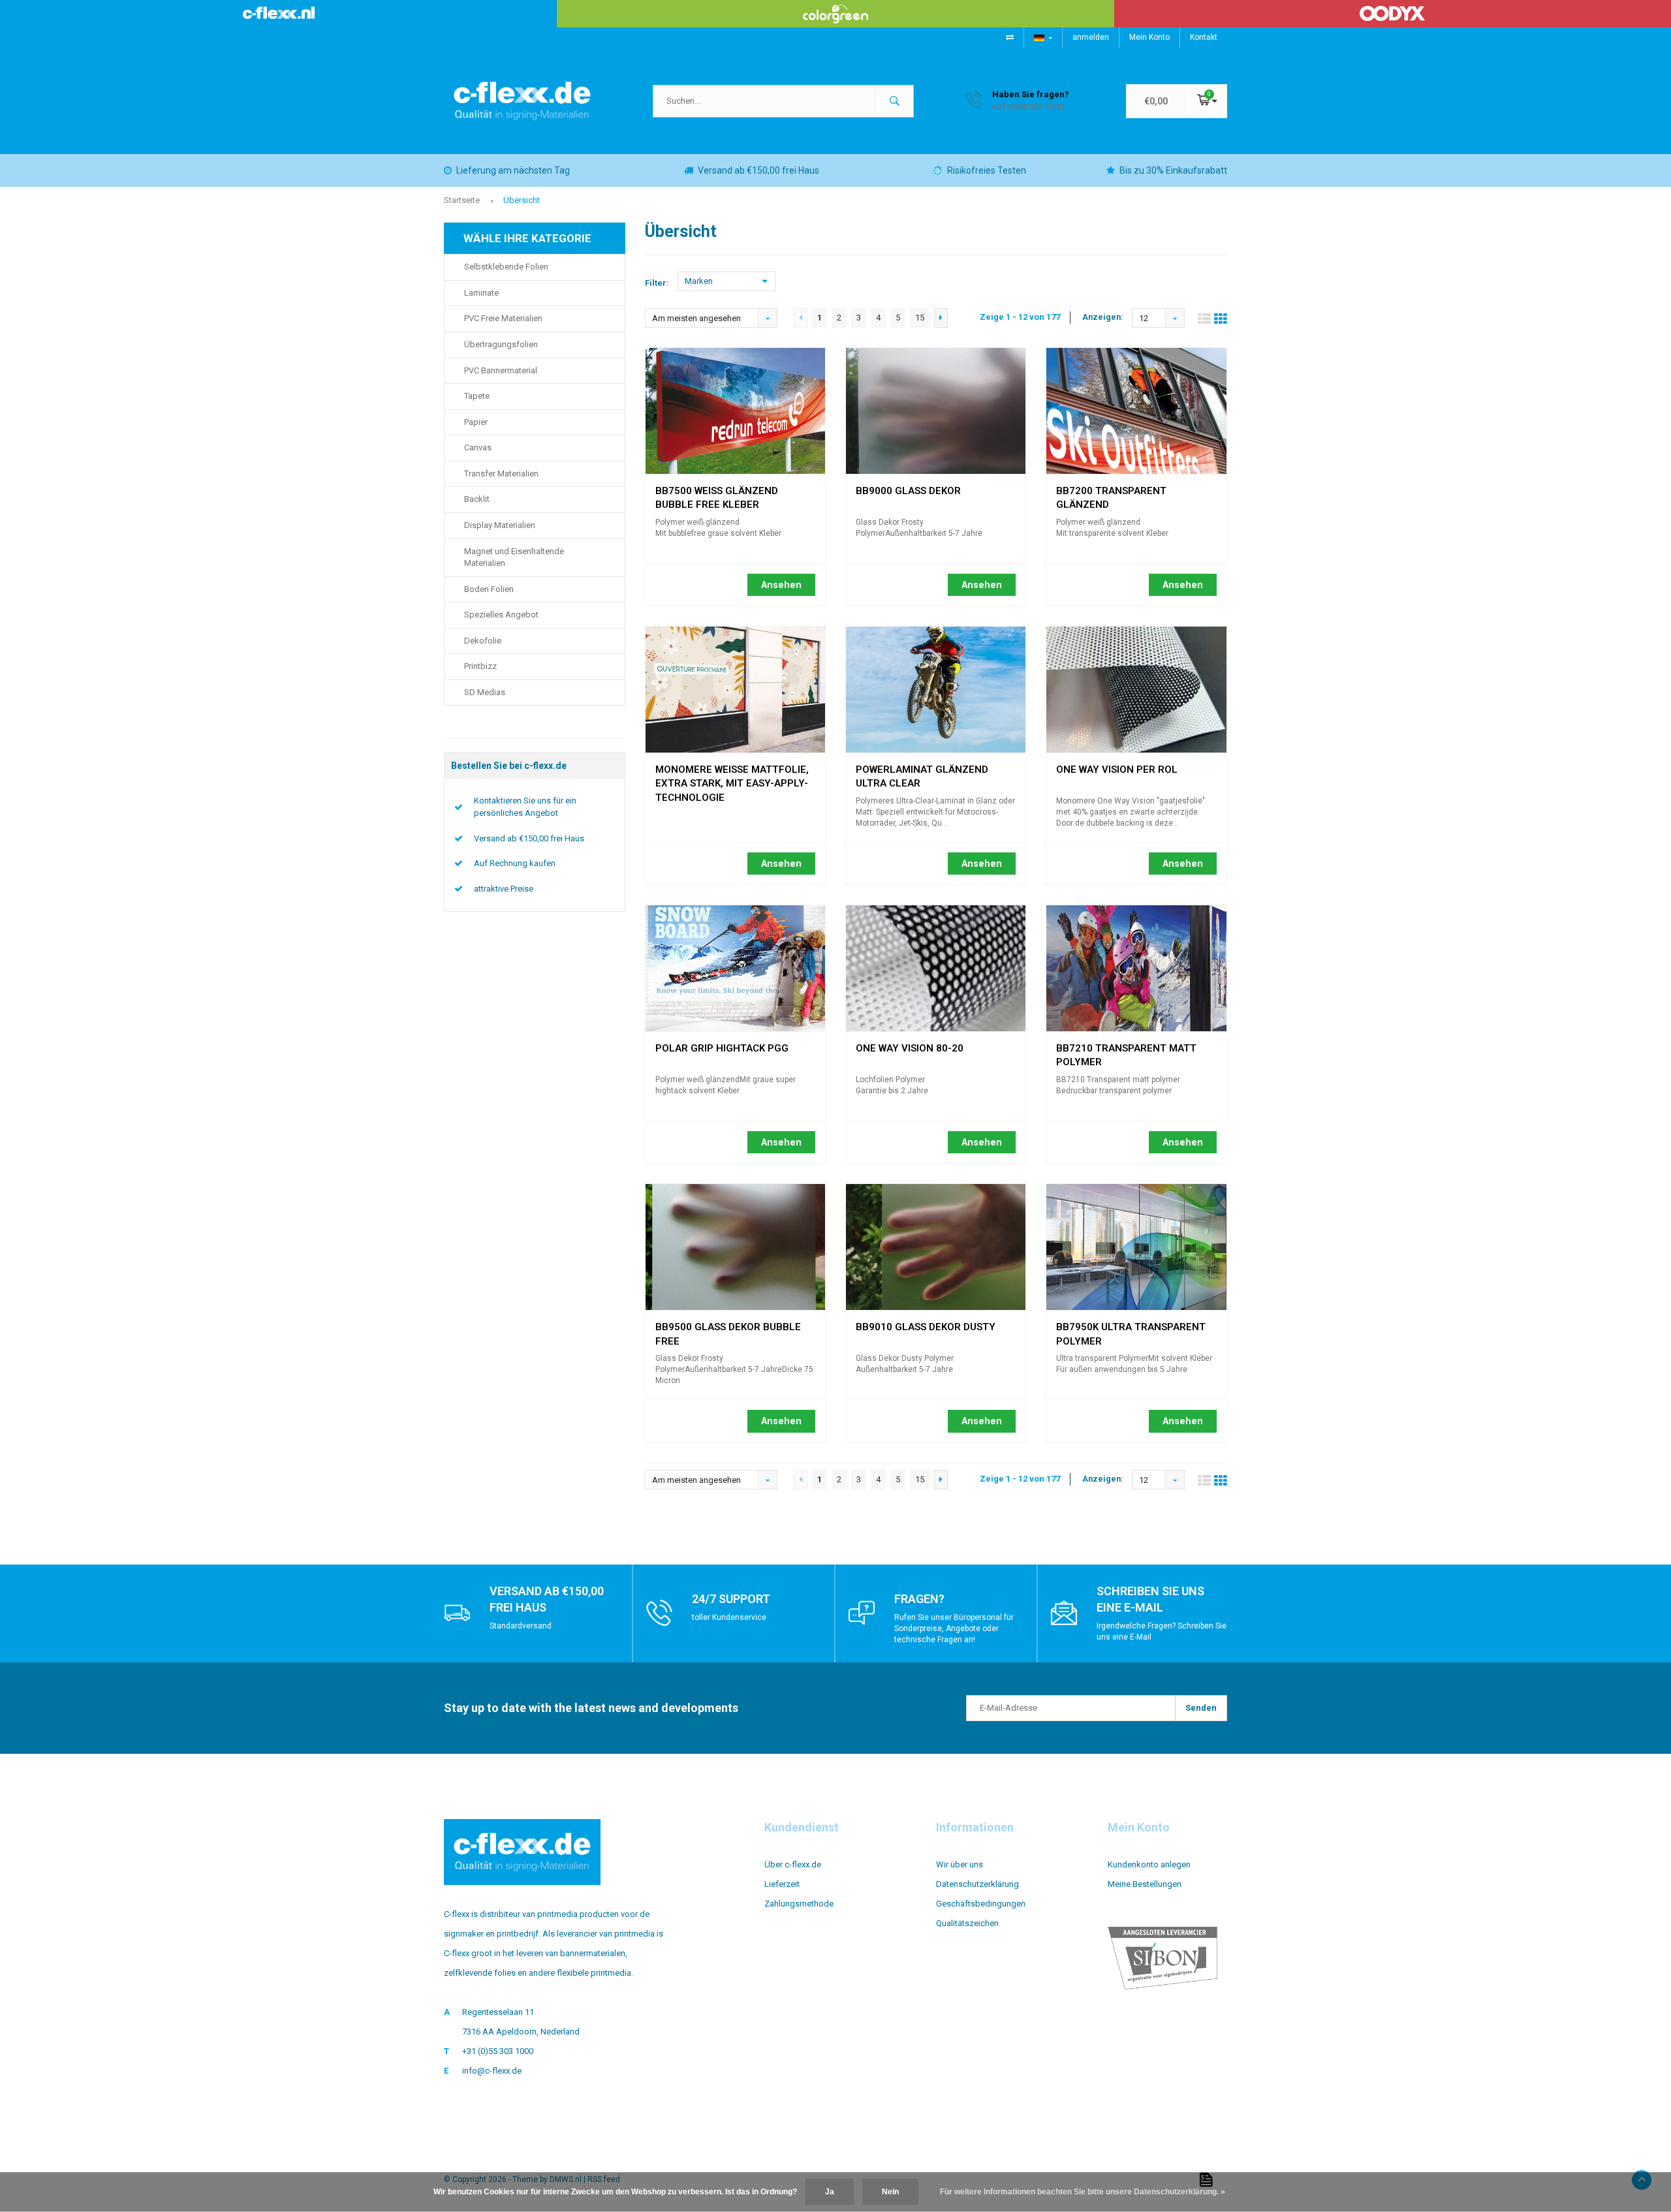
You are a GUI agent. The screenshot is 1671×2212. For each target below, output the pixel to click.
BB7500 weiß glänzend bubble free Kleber (717, 493)
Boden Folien (489, 589)
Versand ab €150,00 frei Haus (758, 170)
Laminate (481, 293)
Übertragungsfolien (501, 344)
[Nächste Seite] (941, 318)
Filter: (657, 283)
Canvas (478, 447)
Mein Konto (1149, 37)
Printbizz (480, 666)
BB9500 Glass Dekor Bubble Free (728, 1329)
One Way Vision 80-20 (910, 1048)
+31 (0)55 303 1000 (498, 2051)
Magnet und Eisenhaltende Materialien (514, 557)
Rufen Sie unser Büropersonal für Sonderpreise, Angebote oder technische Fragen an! (954, 1628)
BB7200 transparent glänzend (1111, 493)
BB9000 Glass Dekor (908, 491)
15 (920, 318)
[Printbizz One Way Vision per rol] (1136, 690)
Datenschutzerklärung (977, 1884)
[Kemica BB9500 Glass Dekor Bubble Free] (735, 1247)
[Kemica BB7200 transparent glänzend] (1136, 411)
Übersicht (522, 200)
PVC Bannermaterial (501, 370)
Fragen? (919, 1599)
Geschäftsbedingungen (981, 1904)
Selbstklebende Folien (506, 267)
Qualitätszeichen (967, 1923)
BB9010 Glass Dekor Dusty (926, 1327)
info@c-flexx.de (492, 2071)
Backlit (477, 499)
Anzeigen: (1103, 317)
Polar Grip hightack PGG (722, 1048)
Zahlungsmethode (799, 1904)
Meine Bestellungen (1145, 1884)
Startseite (462, 200)
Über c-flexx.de (793, 1864)
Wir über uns (960, 1864)
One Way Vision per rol (1117, 770)
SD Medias (485, 692)
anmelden (1091, 37)
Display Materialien (500, 525)
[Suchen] (894, 101)
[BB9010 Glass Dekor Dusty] (936, 1247)
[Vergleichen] (1010, 37)
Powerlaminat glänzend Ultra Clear (922, 771)
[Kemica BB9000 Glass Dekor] (936, 411)
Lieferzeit (782, 1884)
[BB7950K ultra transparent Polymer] (1136, 1247)
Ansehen (781, 585)
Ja (830, 2192)
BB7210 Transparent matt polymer (1126, 1050)
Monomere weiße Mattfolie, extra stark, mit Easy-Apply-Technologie (732, 771)
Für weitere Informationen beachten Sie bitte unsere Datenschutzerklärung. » (1083, 2192)
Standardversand (521, 1626)
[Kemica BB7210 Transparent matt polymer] (1136, 968)
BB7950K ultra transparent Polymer (1131, 1329)
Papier (476, 422)
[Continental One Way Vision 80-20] (936, 968)
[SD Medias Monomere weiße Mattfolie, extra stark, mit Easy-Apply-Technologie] (735, 690)
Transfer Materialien (501, 474)
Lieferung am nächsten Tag (513, 170)
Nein (890, 2192)
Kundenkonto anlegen (1149, 1864)
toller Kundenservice (729, 1617)
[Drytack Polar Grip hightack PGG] (735, 968)
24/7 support (731, 1599)
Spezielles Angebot (501, 615)
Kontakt (1204, 37)
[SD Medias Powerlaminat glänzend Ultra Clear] (936, 690)
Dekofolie (483, 641)
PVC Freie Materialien (503, 318)
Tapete (477, 396)
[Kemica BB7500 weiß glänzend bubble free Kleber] (735, 411)
